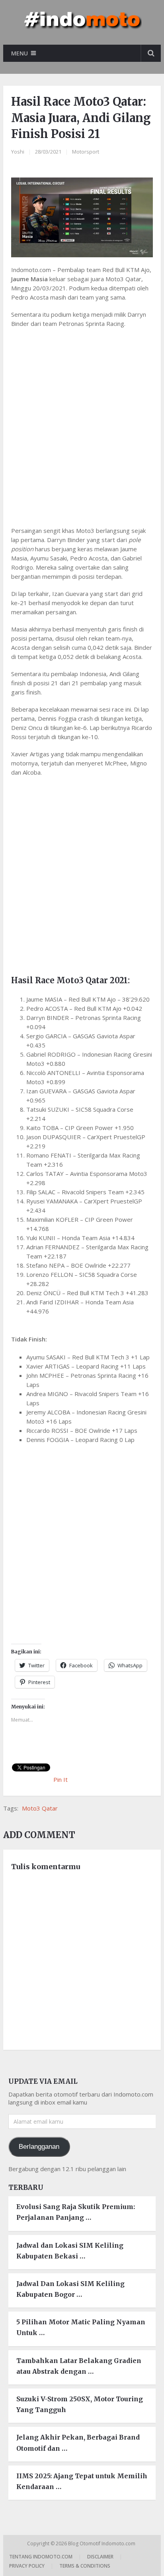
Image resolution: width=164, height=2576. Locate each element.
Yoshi (18, 152)
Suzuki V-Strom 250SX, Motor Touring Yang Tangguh (80, 2404)
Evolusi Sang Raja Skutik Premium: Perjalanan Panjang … (76, 2212)
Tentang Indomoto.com (41, 2557)
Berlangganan (39, 2147)
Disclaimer (100, 2557)
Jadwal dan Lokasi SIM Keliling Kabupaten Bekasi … (70, 2251)
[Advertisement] (82, 422)
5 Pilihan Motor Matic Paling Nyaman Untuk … (81, 2327)
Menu (20, 53)
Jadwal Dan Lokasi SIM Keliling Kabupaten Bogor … (70, 2289)
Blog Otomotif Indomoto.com (102, 2543)
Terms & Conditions (85, 2566)
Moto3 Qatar (40, 1808)
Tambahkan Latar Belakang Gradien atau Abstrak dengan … (79, 2366)
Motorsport (86, 152)
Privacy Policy (27, 2566)
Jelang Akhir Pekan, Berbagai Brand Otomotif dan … (78, 2443)
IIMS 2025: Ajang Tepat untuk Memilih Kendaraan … (82, 2481)
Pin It (61, 1779)
